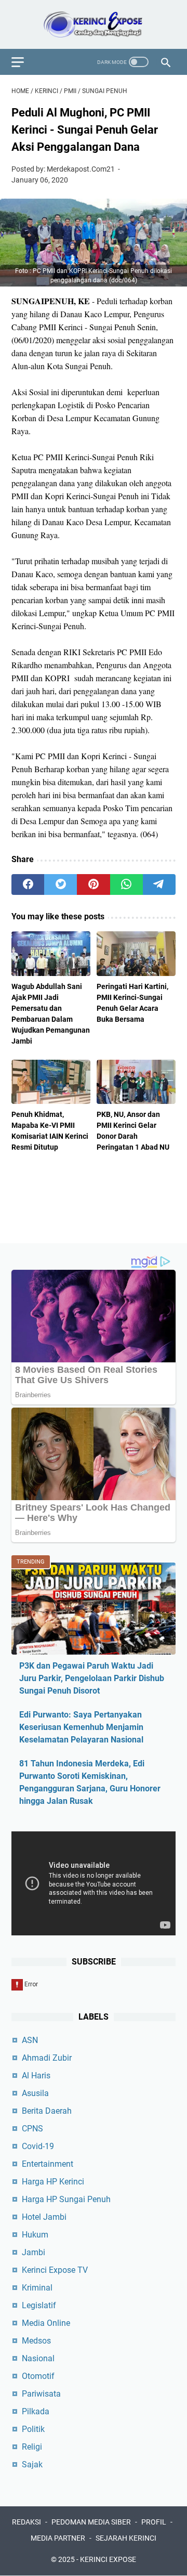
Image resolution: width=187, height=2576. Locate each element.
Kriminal (37, 2288)
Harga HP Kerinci (53, 2182)
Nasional (38, 2358)
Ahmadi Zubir (47, 2058)
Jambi (34, 2252)
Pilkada (36, 2411)
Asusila (35, 2093)
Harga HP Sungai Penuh (66, 2199)
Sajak (32, 2464)
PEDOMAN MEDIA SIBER (91, 2522)
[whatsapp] (126, 884)
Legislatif (39, 2305)
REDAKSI (26, 2522)
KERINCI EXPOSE (108, 2559)
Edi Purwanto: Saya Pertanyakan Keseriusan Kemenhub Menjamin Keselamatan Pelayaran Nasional (81, 1727)
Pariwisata (41, 2394)
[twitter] (61, 884)
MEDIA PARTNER (58, 2538)
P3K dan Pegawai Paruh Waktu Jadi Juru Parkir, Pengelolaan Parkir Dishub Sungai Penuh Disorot (92, 1678)
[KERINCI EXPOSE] (94, 24)
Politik (33, 2429)
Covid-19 (38, 2146)
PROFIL (154, 2522)
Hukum (35, 2235)
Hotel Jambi (44, 2217)
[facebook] (28, 884)
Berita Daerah (47, 2111)
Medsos (36, 2341)
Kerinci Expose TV (55, 2270)
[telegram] (159, 884)
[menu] (24, 62)
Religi (32, 2447)
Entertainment (48, 2164)
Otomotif (38, 2376)
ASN (30, 2040)
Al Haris (36, 2076)
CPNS (32, 2129)
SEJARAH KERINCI (126, 2538)
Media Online (46, 2323)
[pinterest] (93, 884)
